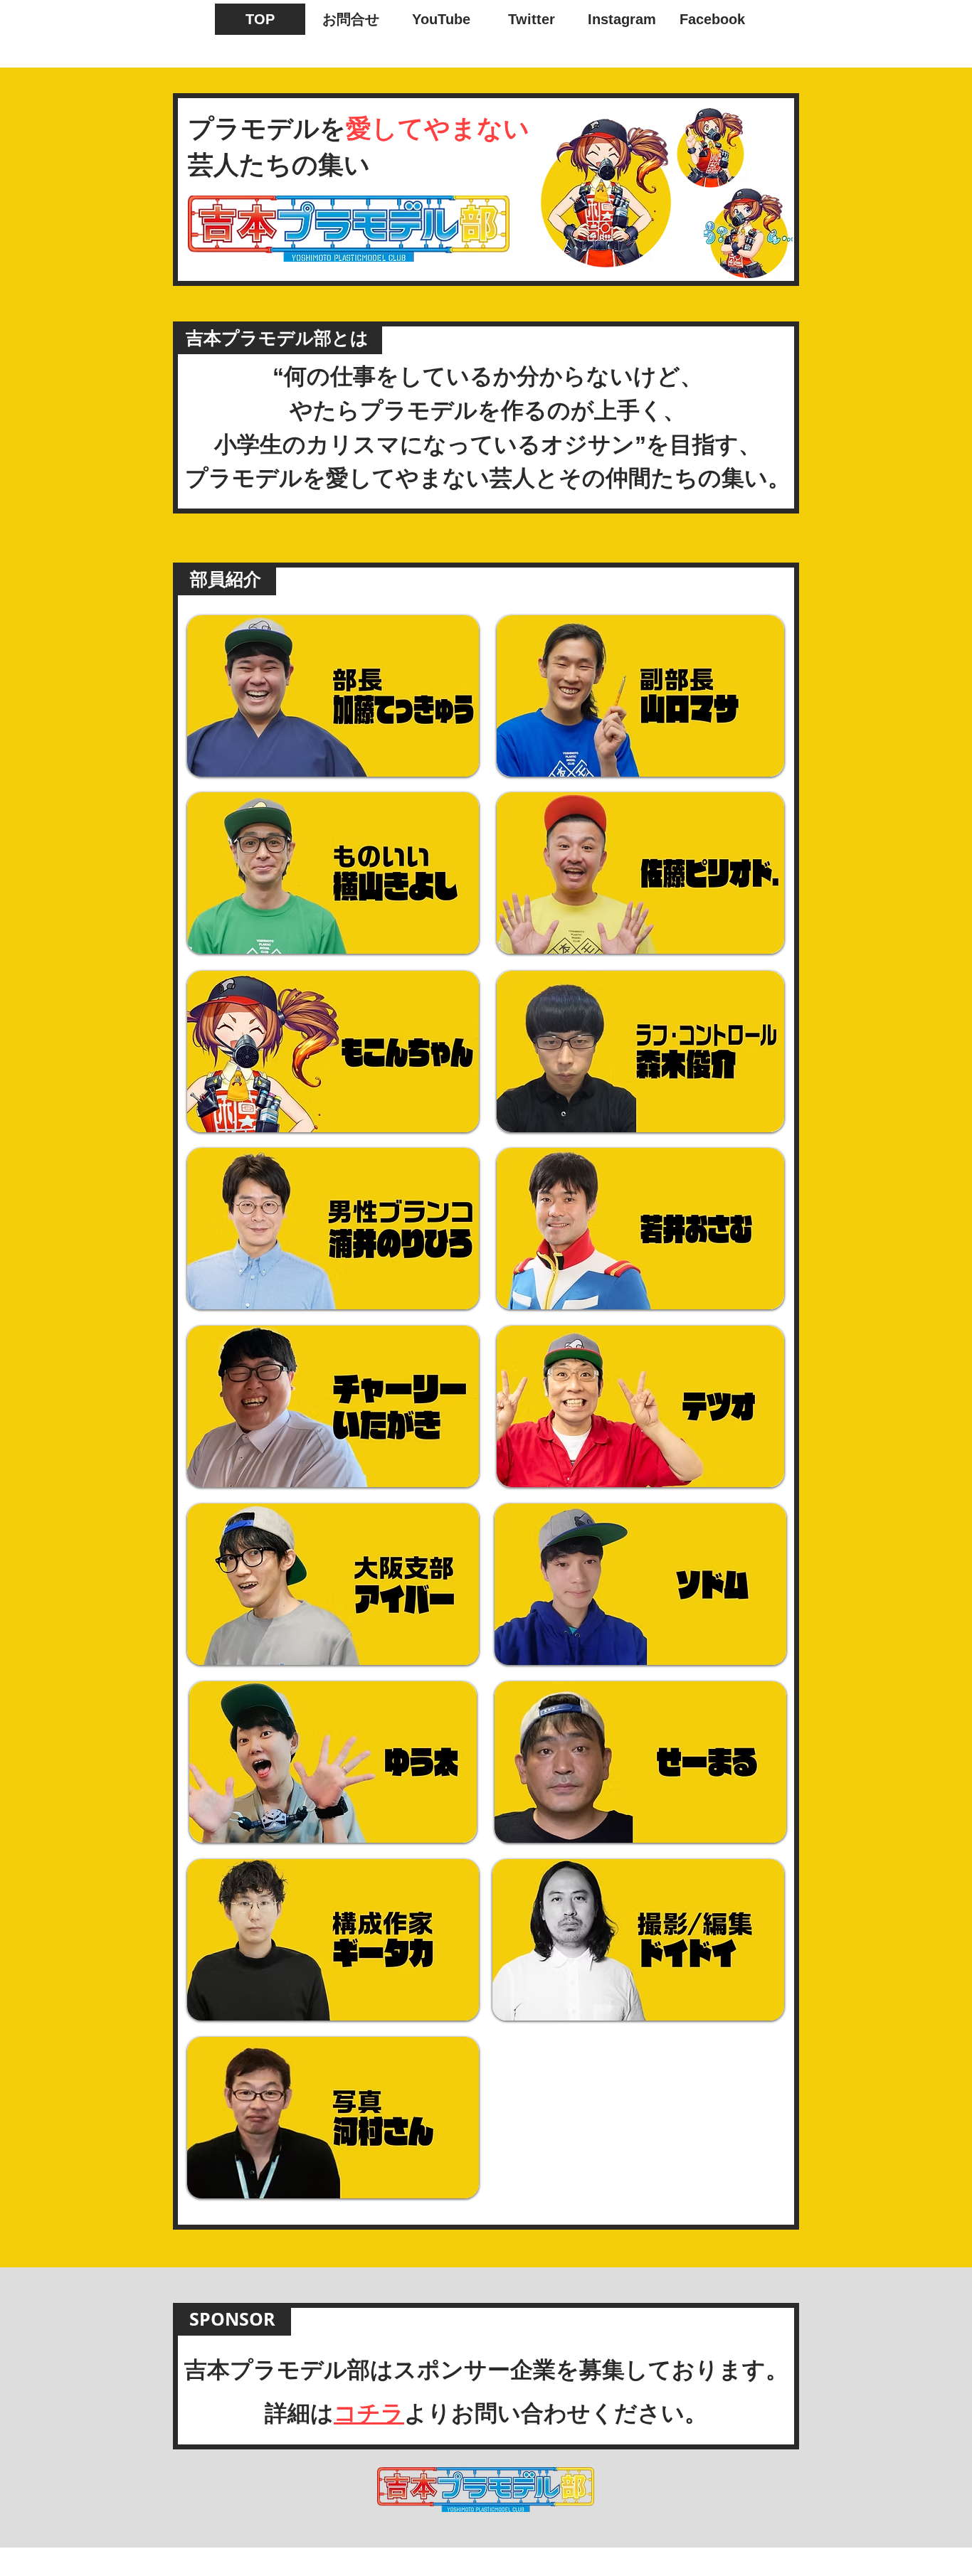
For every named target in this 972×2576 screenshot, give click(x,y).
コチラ (369, 2413)
